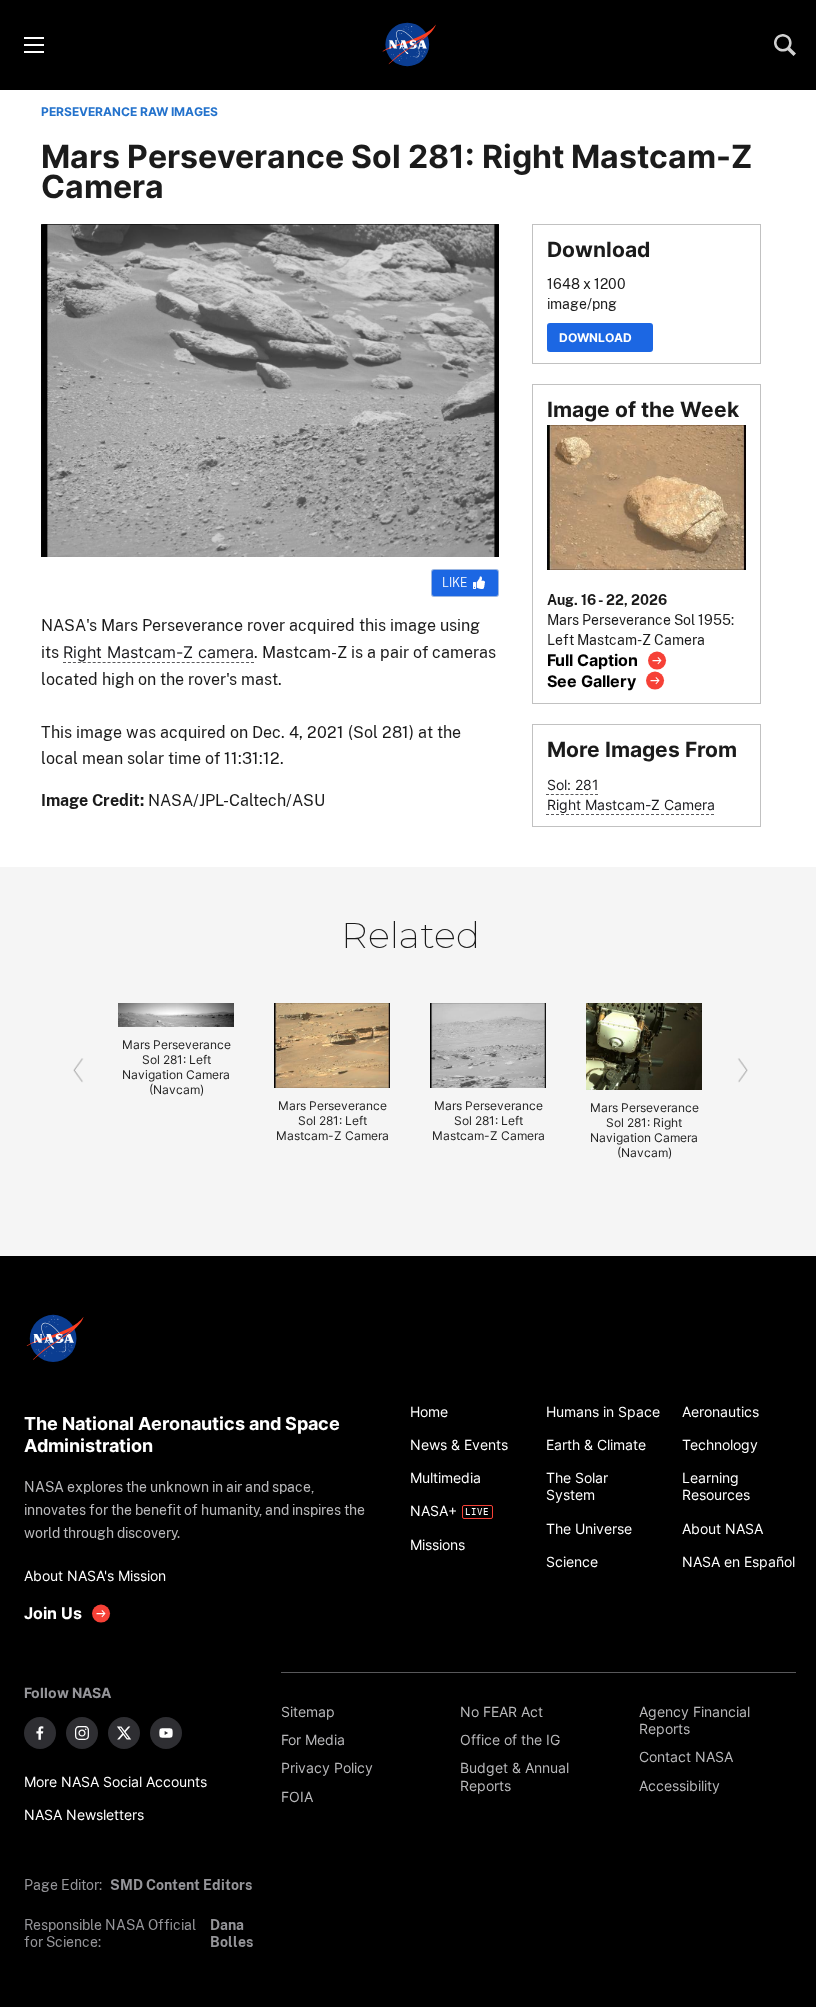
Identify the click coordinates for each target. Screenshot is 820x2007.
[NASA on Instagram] (82, 1733)
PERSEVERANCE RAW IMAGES (129, 111)
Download (600, 337)
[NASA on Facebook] (40, 1733)
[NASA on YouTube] (166, 1733)
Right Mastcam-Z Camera (631, 804)
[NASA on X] (124, 1733)
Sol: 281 (573, 784)
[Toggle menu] (33, 45)
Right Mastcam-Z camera (158, 652)
